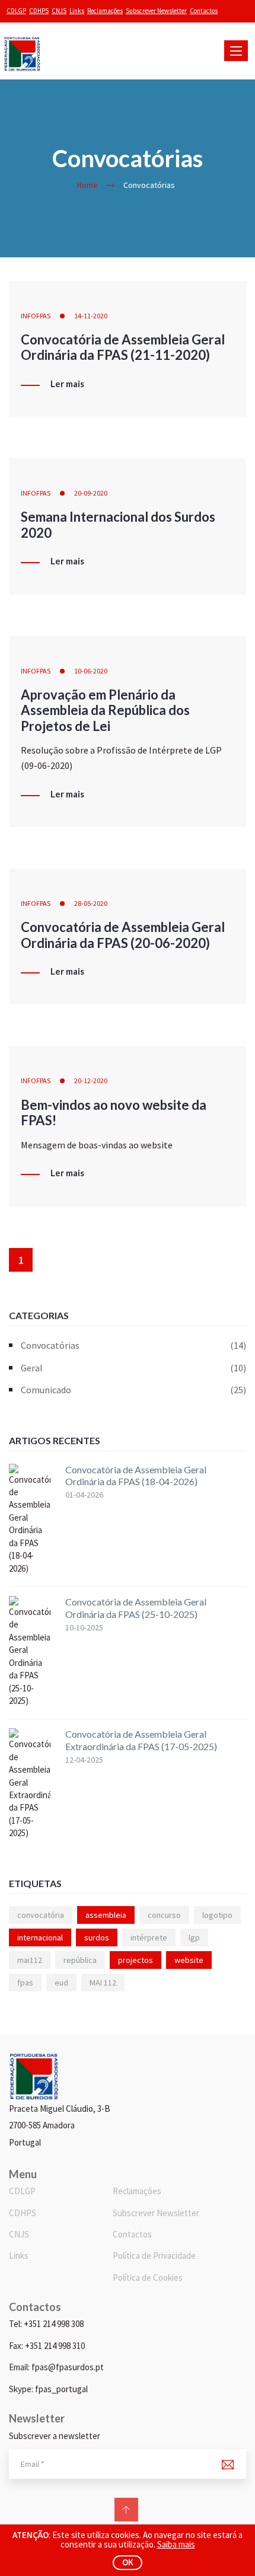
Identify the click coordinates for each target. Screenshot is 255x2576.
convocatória (41, 1915)
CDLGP (16, 11)
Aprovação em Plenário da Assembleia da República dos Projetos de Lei (105, 710)
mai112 (30, 1960)
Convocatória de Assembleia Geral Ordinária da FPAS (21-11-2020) (123, 347)
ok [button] (128, 2562)
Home (87, 185)
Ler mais (67, 384)
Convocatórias (133, 1345)
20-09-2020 (91, 493)
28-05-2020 (91, 903)
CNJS (59, 11)
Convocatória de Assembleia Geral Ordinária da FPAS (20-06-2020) (123, 935)
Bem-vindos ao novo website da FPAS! (114, 1113)
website (189, 1960)
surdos (97, 1937)
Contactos (204, 11)
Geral (133, 1368)
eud (61, 1983)
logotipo (217, 1915)
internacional (40, 1937)
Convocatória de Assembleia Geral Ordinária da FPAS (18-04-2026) (136, 1476)
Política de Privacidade (154, 2256)
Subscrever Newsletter (156, 11)
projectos (136, 1960)
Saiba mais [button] (176, 2544)
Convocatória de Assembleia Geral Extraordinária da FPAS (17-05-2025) (141, 1740)
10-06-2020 (91, 671)
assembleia (106, 1915)
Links (77, 11)
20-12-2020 (91, 1080)
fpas (25, 1983)
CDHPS (39, 11)
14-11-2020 (91, 316)
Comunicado (133, 1390)
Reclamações (105, 11)
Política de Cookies (148, 2277)
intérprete (149, 1937)
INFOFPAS (36, 316)
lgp (194, 1937)
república (80, 1960)
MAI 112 (103, 1983)
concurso (164, 1915)
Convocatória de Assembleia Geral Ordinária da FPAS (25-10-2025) (136, 1608)
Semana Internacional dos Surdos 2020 (118, 524)
